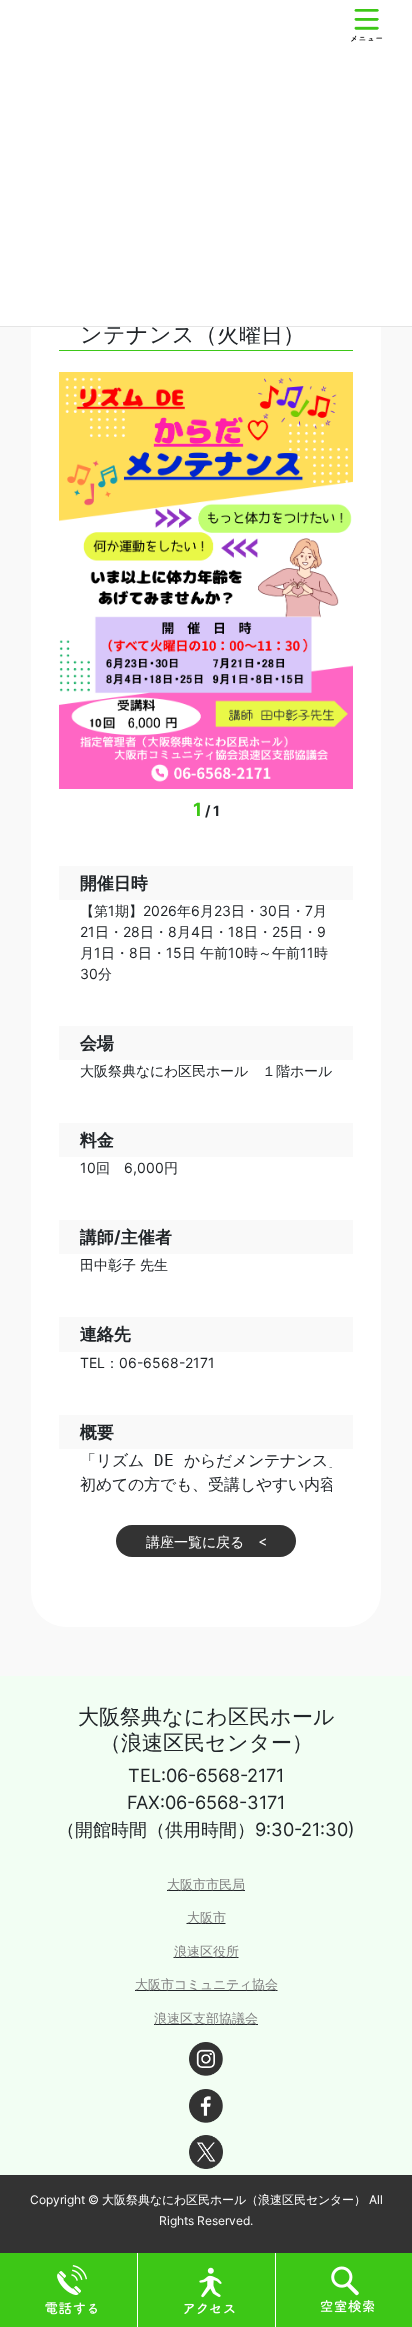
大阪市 (206, 1917)
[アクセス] (210, 2288)
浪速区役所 (206, 1951)
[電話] (72, 2288)
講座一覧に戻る (195, 1541)
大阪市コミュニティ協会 (206, 1984)
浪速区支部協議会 (206, 2018)
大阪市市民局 (206, 1884)
